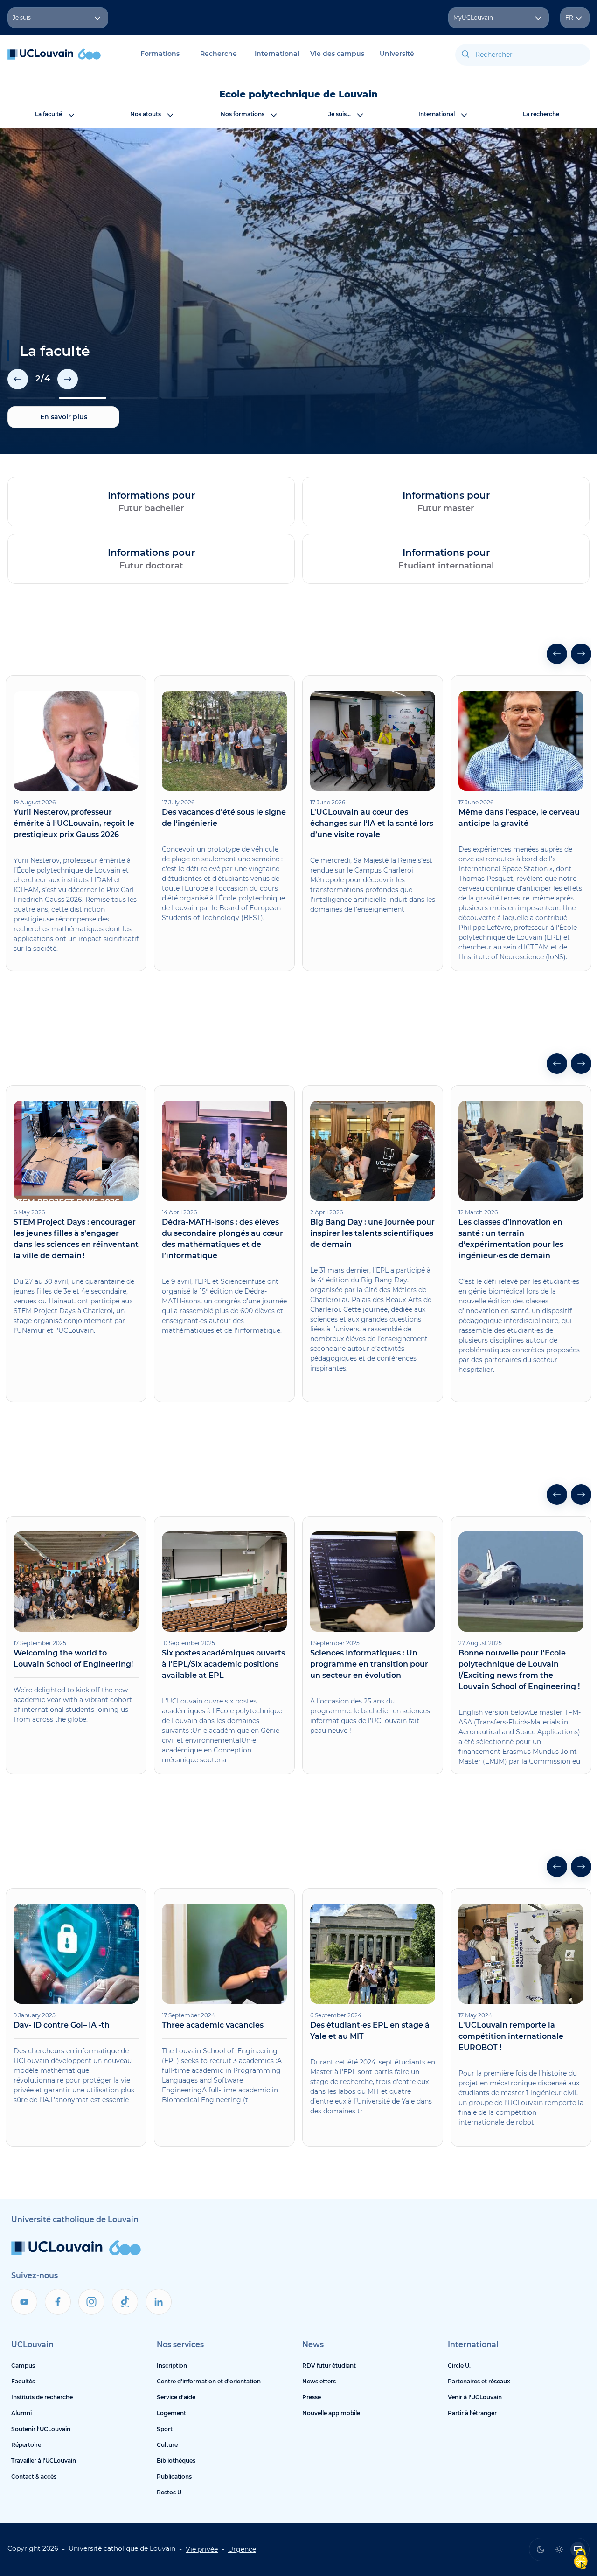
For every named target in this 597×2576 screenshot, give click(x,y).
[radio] (541, 2549)
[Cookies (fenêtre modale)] (581, 2560)
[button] (18, 379)
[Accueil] (54, 59)
